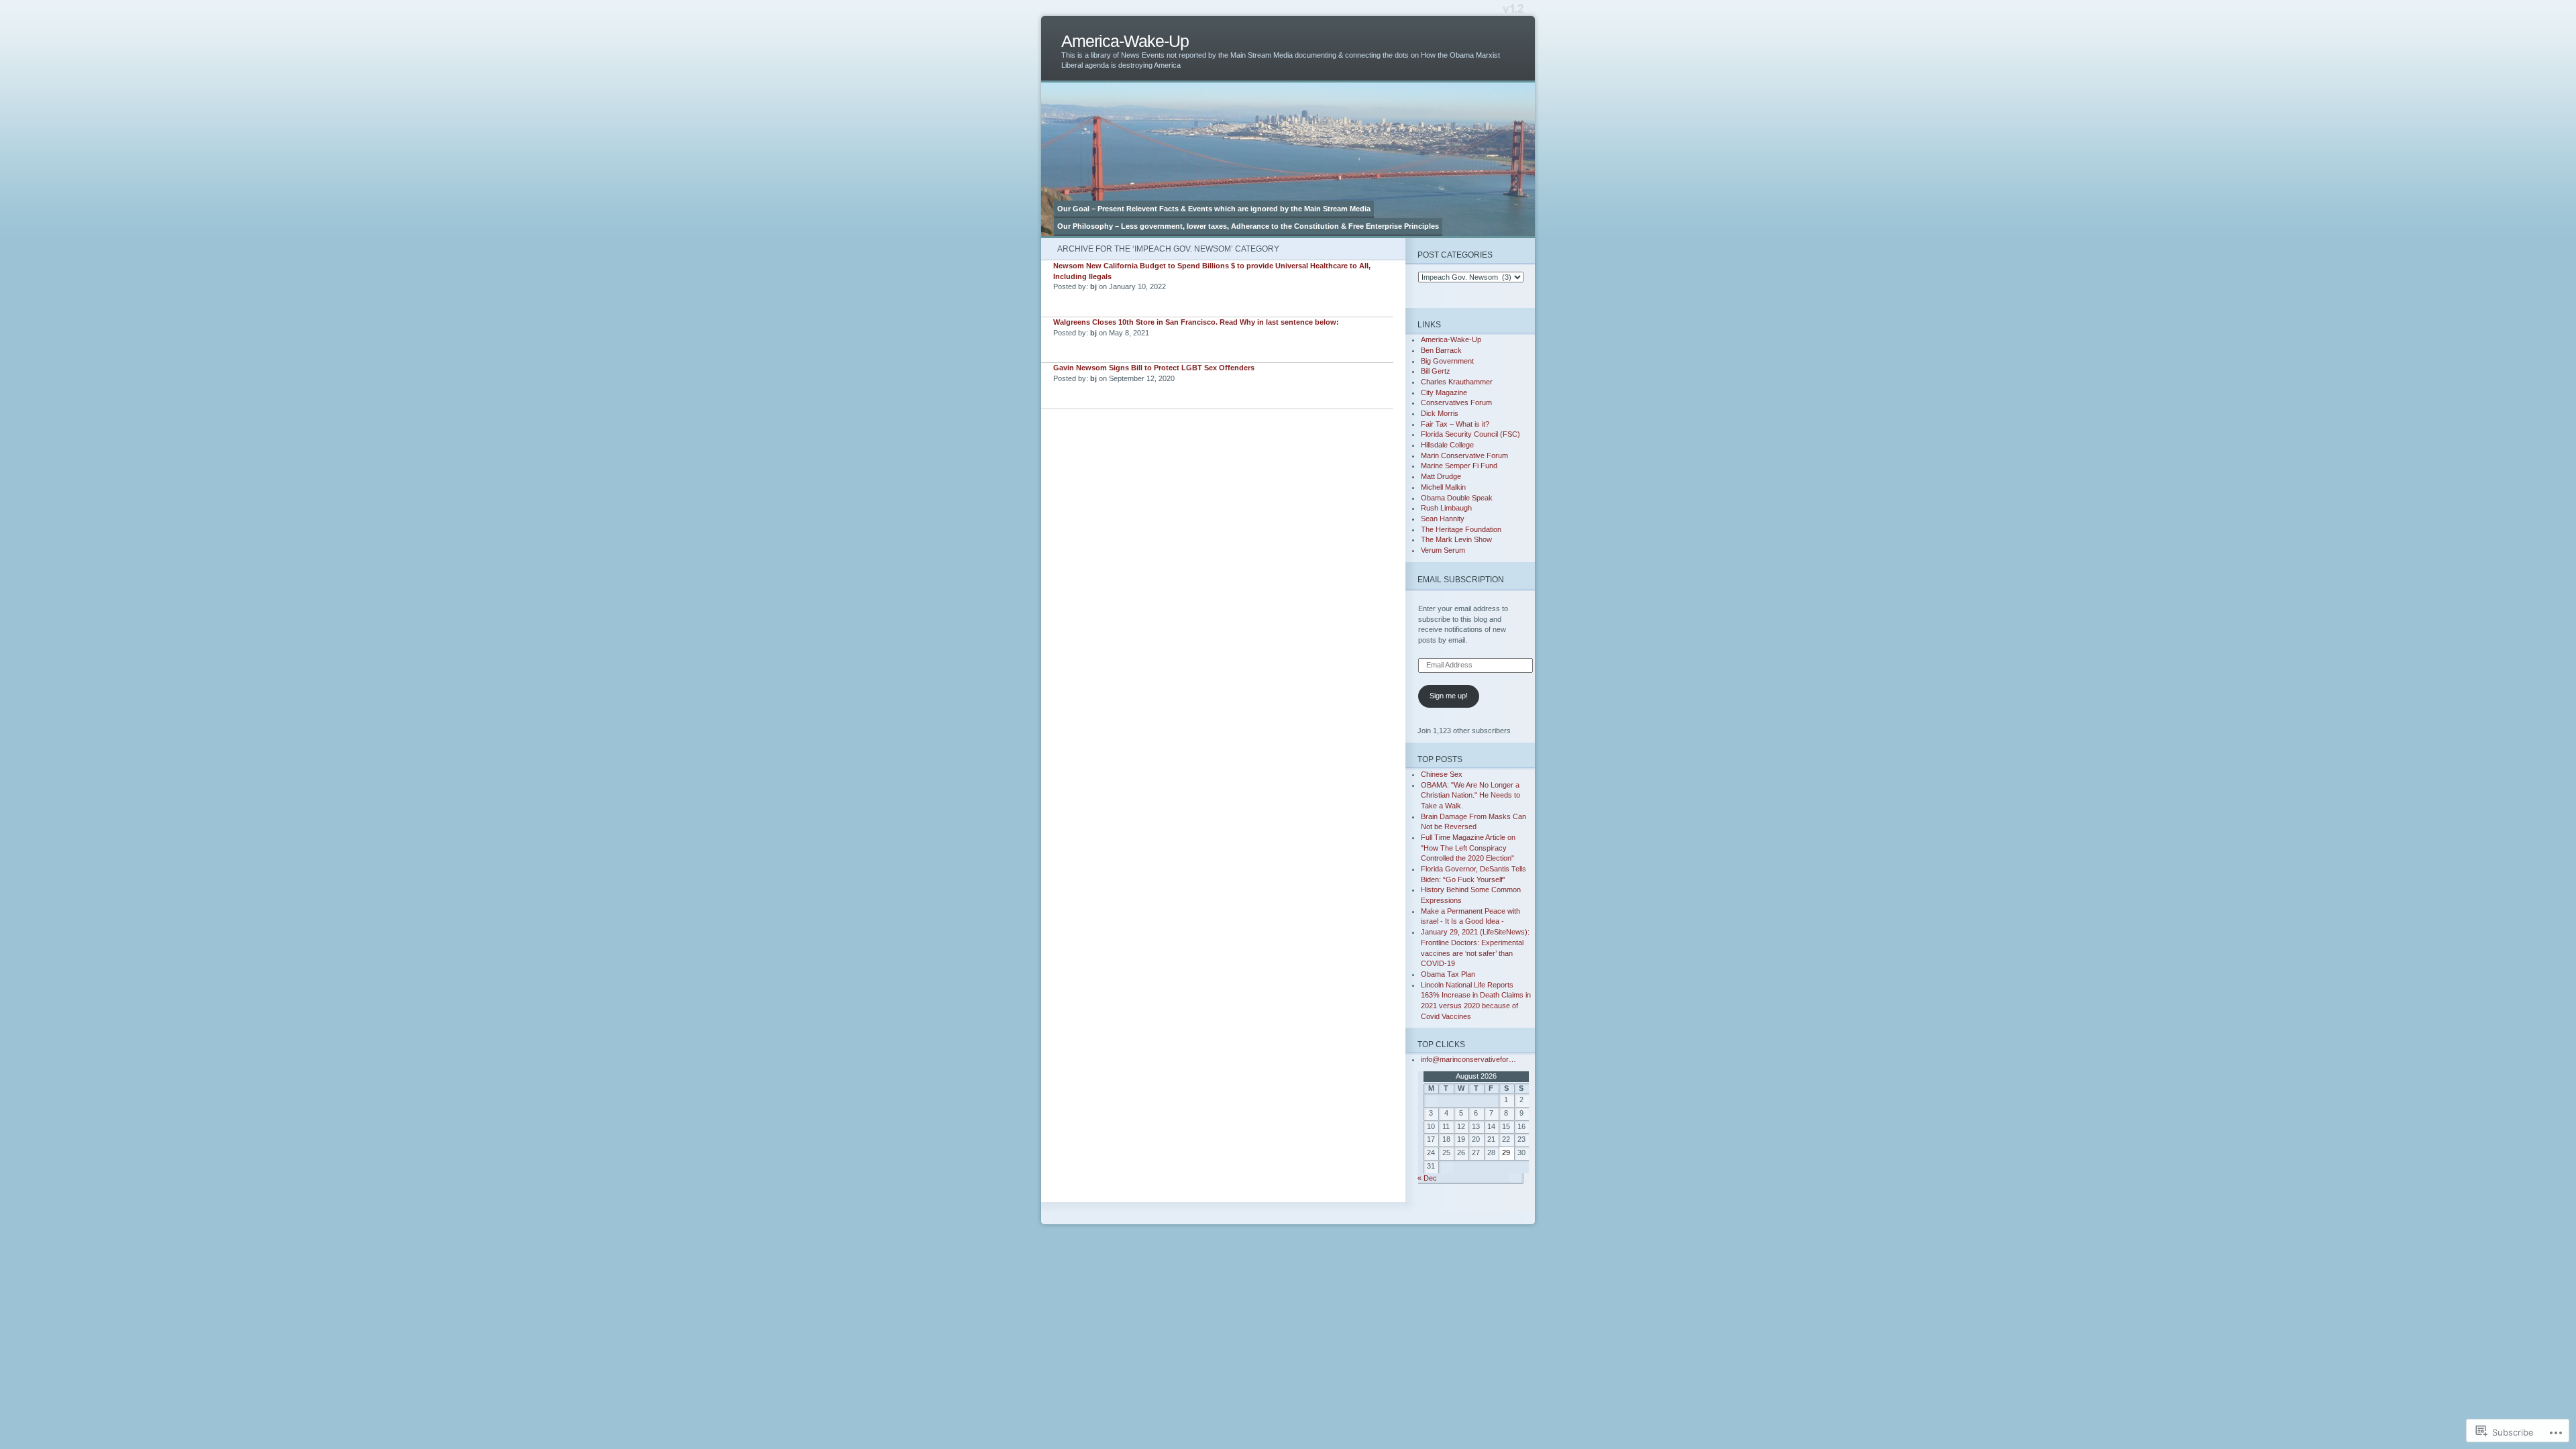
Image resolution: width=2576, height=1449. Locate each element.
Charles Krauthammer (1457, 382)
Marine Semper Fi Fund (1459, 466)
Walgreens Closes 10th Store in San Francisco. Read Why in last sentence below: (1196, 322)
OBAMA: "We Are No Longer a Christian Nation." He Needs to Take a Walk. (1470, 795)
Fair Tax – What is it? (1455, 424)
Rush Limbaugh (1446, 508)
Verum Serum (1443, 550)
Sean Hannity (1443, 519)
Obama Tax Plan (1448, 974)
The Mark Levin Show (1456, 539)
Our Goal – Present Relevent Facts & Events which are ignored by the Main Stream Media (1214, 209)
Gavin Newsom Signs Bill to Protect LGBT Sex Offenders (1154, 368)
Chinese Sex (1442, 774)
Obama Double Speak (1457, 498)
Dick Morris (1440, 413)
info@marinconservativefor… (1468, 1059)
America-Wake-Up (1125, 41)
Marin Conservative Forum (1464, 455)
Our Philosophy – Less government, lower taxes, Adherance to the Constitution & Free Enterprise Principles (1248, 226)
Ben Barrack (1441, 350)
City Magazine (1444, 392)
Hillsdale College (1447, 445)
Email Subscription (1461, 579)
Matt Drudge (1441, 476)
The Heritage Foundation (1461, 529)
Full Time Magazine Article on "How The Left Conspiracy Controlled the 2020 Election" (1468, 848)
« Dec (1427, 1178)
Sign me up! (1449, 696)
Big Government (1447, 361)
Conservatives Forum (1456, 402)
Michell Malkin (1443, 487)
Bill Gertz (1436, 371)
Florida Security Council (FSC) (1470, 434)
